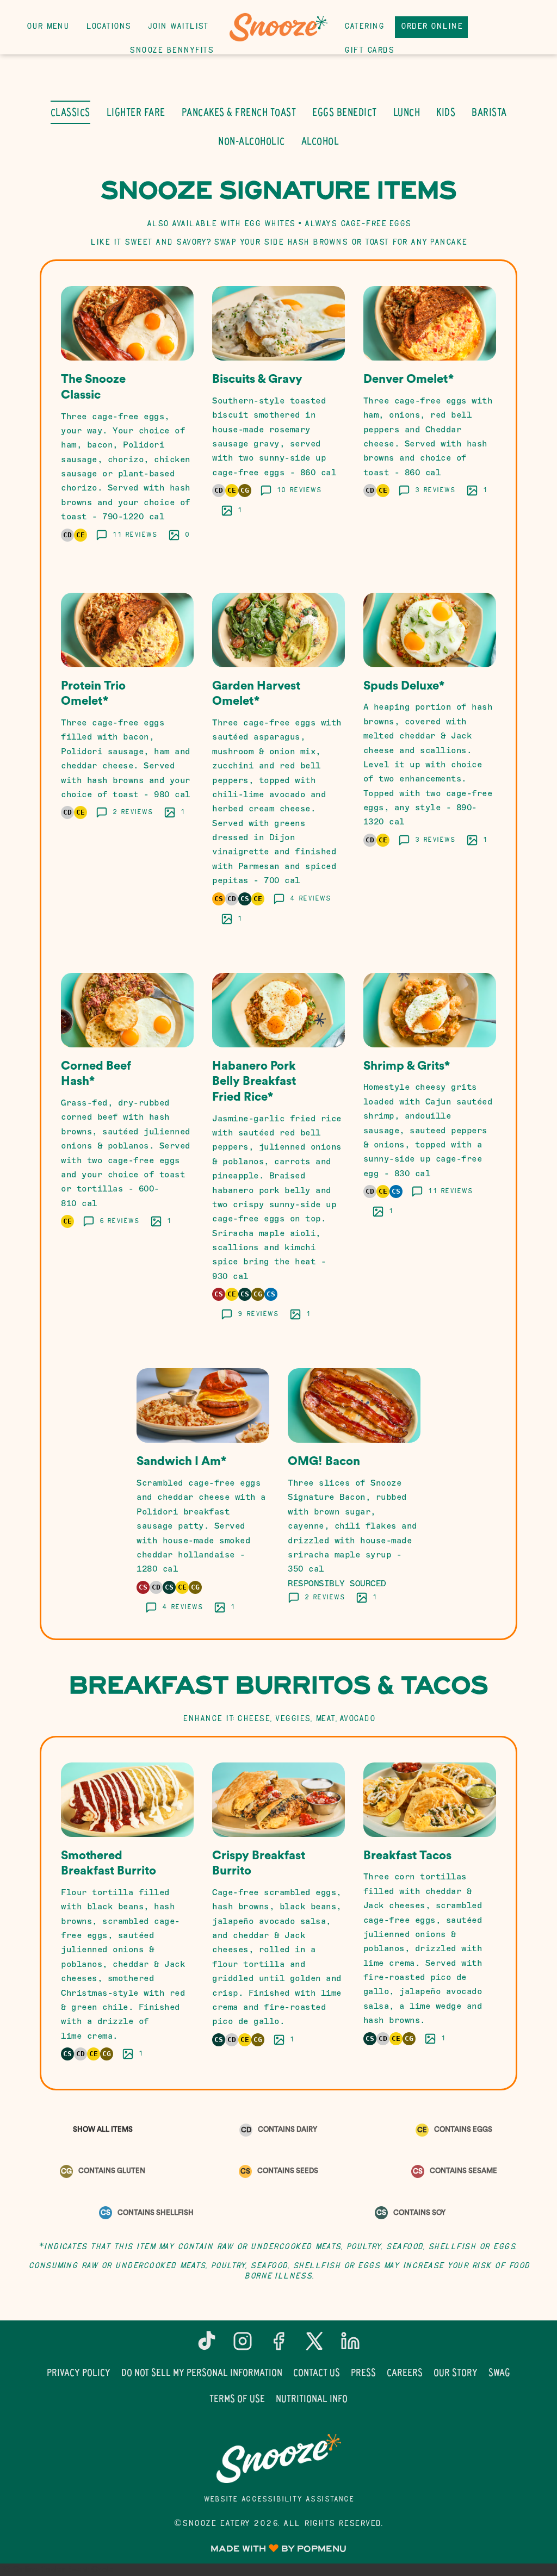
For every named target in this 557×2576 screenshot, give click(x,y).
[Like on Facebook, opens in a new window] (278, 2345)
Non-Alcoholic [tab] (252, 141)
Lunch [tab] (407, 112)
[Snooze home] (278, 27)
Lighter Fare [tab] (136, 112)
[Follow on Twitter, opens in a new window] (314, 2345)
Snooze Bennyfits (171, 51)
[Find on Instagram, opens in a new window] (243, 2345)
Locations (108, 27)
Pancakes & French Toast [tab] (239, 112)
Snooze (278, 2459)
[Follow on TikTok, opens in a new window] (207, 2345)
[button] (127, 416)
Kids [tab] (446, 112)
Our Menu (48, 27)
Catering (364, 27)
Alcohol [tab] (320, 141)
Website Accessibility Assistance (279, 2500)
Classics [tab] (70, 112)
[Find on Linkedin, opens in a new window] (350, 2345)
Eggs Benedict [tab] (345, 112)
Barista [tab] (489, 112)
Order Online (431, 27)
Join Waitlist (178, 27)
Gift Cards (369, 51)
